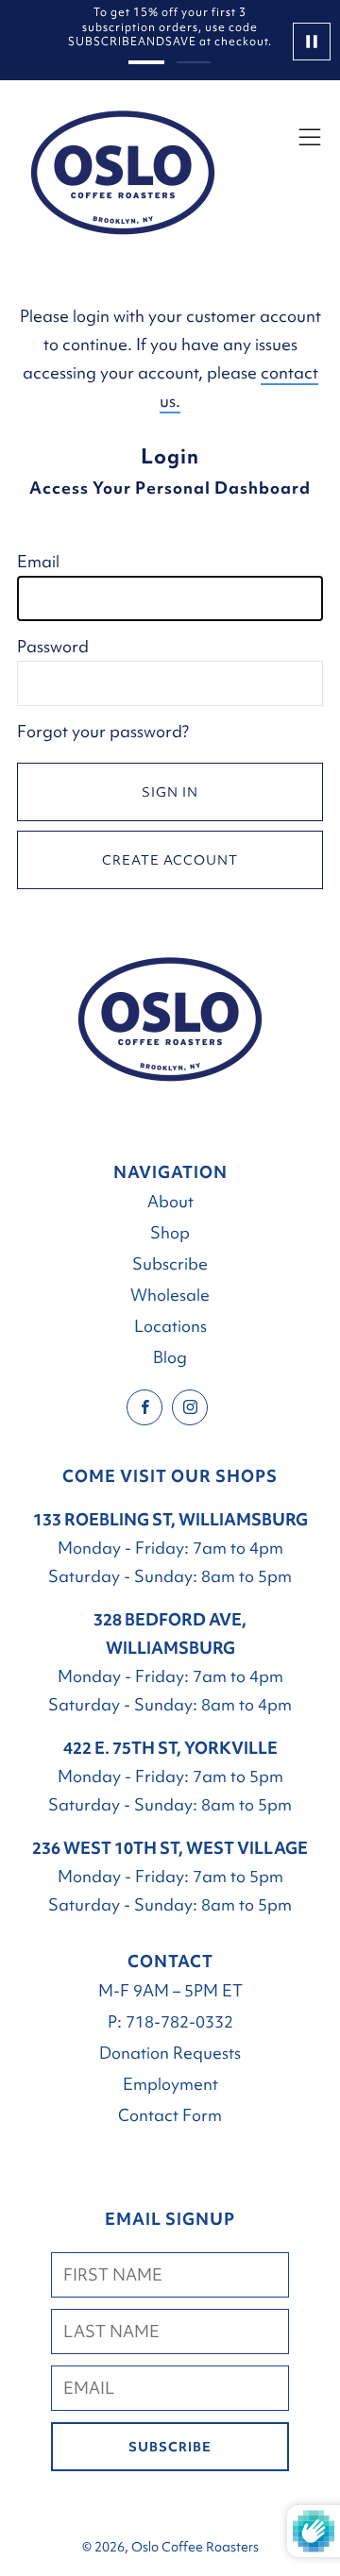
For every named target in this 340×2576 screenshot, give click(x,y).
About (170, 1201)
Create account (170, 860)
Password (53, 646)
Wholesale (170, 1295)
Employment (170, 2084)
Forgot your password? (103, 731)
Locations (170, 1326)
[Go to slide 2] (194, 62)
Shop (170, 1232)
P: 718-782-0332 (170, 2021)
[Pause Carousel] (306, 41)
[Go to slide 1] (146, 63)
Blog (170, 1357)
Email (38, 561)
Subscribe (170, 1263)
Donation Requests (170, 2053)
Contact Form (170, 2115)
